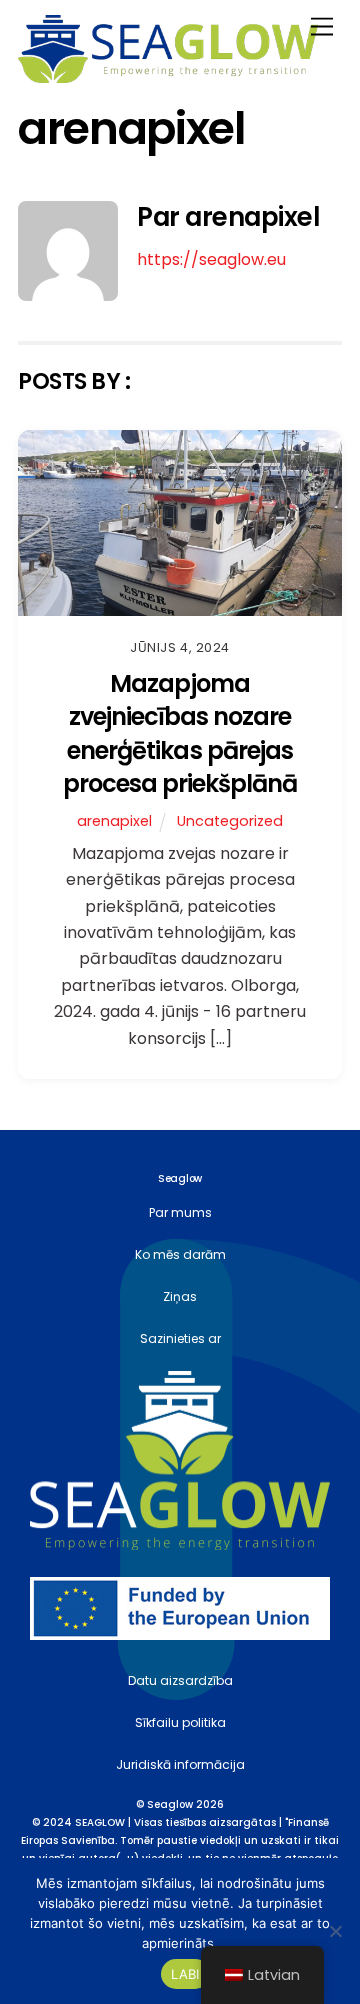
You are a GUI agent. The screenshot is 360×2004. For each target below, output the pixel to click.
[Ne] (335, 1931)
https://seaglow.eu (211, 259)
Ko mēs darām (180, 1254)
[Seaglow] (168, 74)
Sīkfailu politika (180, 1722)
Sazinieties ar (180, 1338)
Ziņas (180, 1296)
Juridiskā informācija (180, 1764)
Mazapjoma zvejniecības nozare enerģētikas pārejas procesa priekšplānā (180, 734)
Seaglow (170, 1804)
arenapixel (114, 821)
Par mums (180, 1212)
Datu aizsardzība (180, 1680)
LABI (185, 1974)
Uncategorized (230, 821)
